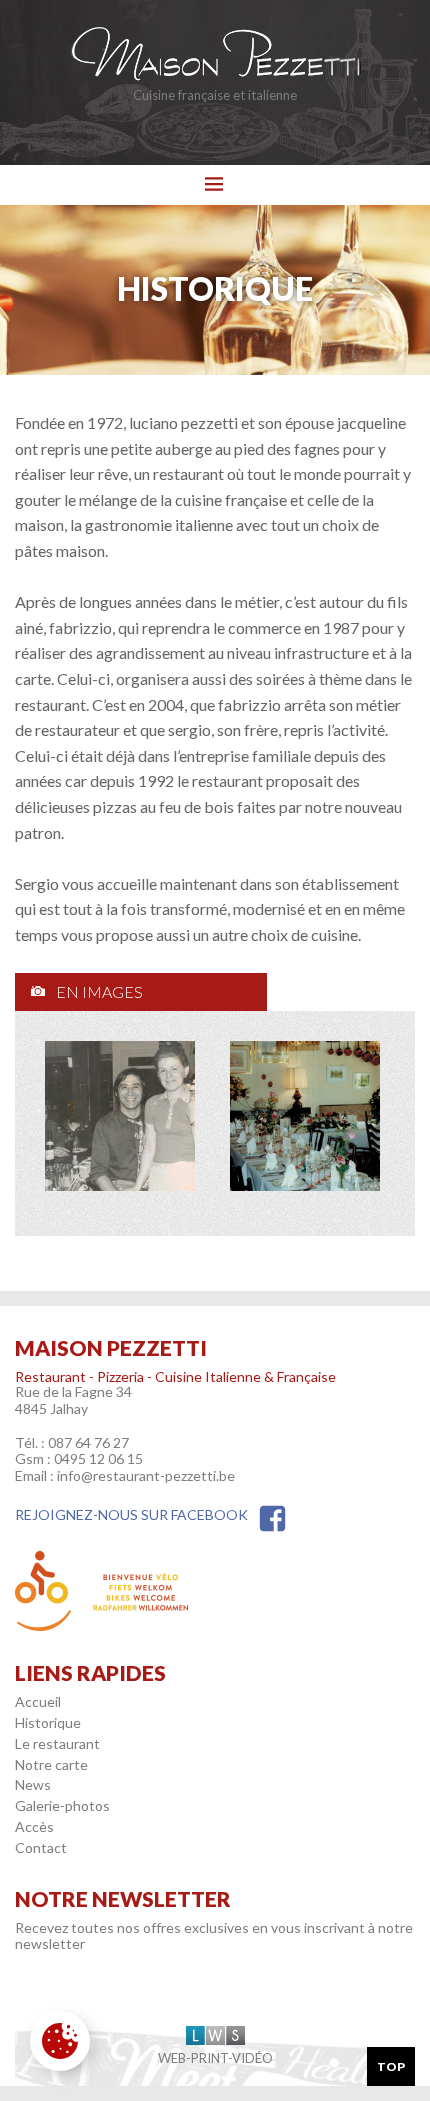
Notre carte (51, 1764)
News (33, 1784)
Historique (48, 1722)
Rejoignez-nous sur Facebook (131, 1514)
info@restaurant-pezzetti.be (146, 1475)
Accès (34, 1826)
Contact (41, 1847)
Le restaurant (57, 1743)
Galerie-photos (62, 1805)
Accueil (38, 1701)
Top (391, 2066)
